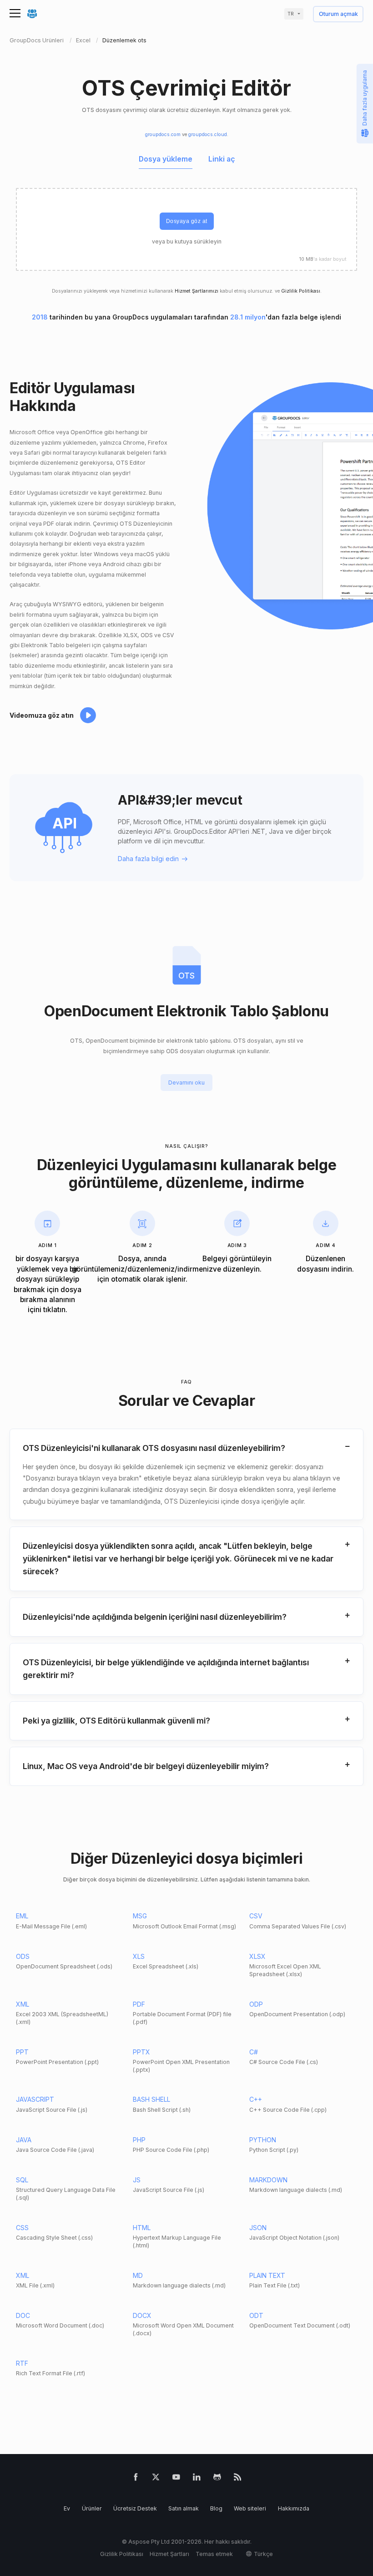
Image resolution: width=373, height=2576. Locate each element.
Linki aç (222, 159)
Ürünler (92, 2508)
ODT (256, 2315)
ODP (256, 2004)
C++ (256, 2099)
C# (254, 2052)
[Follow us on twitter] (156, 2479)
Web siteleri (250, 2508)
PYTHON (263, 2140)
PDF (139, 2004)
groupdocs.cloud (208, 134)
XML (23, 2004)
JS (137, 2180)
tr (291, 14)
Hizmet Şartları (169, 2554)
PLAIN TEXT (267, 2275)
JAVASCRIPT (35, 2099)
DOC (23, 2315)
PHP (139, 2140)
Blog (216, 2508)
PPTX (141, 2052)
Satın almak (184, 2508)
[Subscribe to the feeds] (238, 2479)
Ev (67, 2508)
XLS (139, 1956)
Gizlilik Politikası (301, 291)
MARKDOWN (268, 2180)
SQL (22, 2180)
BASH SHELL (151, 2099)
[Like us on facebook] (136, 2479)
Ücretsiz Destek (135, 2508)
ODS (23, 1956)
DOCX (142, 2315)
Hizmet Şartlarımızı (197, 291)
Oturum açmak (338, 14)
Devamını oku (186, 1083)
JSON (258, 2228)
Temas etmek (214, 2554)
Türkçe (263, 2554)
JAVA (24, 2140)
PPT (22, 2052)
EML (22, 1916)
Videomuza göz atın (42, 715)
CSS (22, 2228)
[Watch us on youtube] (176, 2479)
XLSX (257, 1956)
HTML (142, 2228)
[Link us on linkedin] (197, 2479)
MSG (140, 1916)
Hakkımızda (294, 2508)
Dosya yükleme (166, 159)
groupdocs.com (163, 134)
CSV (256, 1916)
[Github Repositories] (217, 2479)
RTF (22, 2363)
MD (138, 2275)
